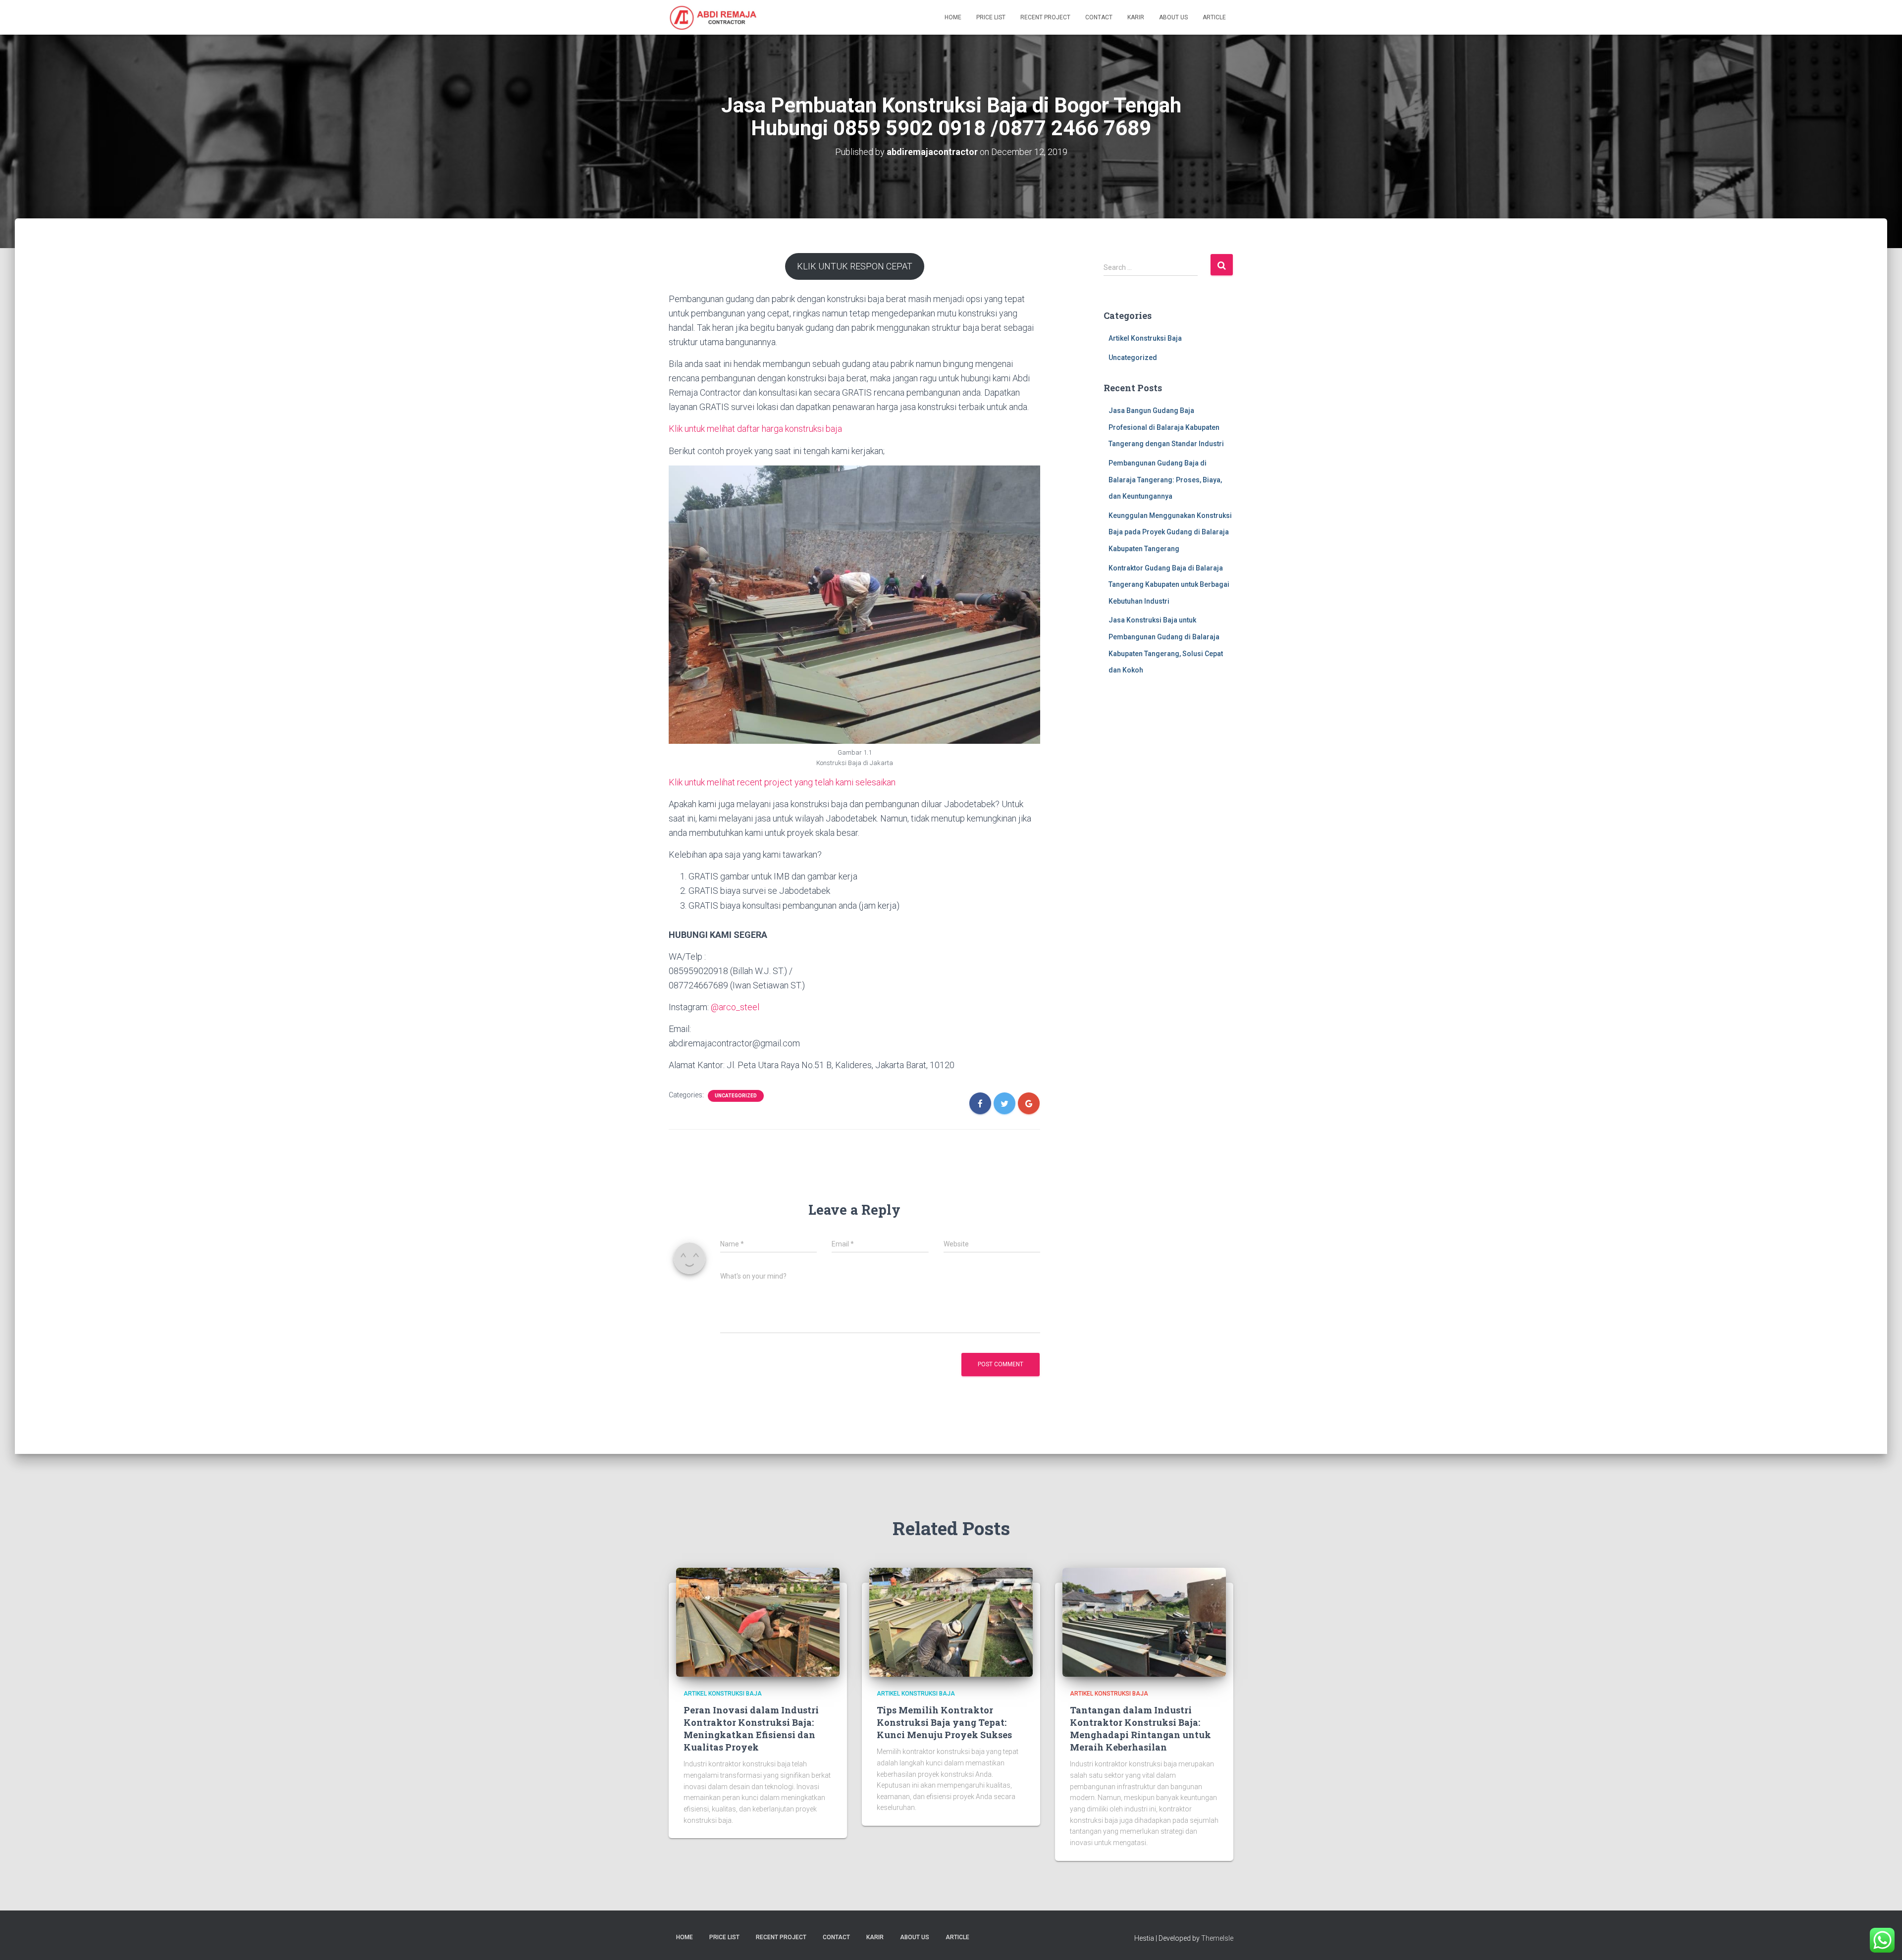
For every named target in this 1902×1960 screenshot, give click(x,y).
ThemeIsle (1217, 1938)
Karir (1136, 17)
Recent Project (1045, 17)
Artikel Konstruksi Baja (1145, 338)
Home (953, 17)
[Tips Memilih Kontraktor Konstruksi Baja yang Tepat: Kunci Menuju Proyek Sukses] (951, 1622)
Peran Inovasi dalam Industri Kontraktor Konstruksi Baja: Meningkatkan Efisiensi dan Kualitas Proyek (751, 1729)
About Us (1173, 17)
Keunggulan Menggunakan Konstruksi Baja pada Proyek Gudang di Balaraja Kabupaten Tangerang (1170, 532)
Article (1214, 17)
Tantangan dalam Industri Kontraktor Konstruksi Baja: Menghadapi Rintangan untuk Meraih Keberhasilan (1140, 1729)
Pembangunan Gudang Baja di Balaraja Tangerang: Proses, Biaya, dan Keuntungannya (1165, 480)
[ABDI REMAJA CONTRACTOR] (713, 17)
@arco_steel (735, 1007)
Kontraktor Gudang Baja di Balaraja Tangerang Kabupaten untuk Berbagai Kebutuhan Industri (1169, 585)
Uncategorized (736, 1096)
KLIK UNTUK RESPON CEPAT (855, 266)
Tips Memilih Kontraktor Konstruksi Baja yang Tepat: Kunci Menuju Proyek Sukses (944, 1722)
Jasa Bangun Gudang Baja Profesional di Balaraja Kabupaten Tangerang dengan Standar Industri (1166, 427)
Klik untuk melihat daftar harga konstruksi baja (755, 429)
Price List (991, 17)
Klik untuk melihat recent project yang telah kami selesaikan (782, 782)
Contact (1099, 17)
